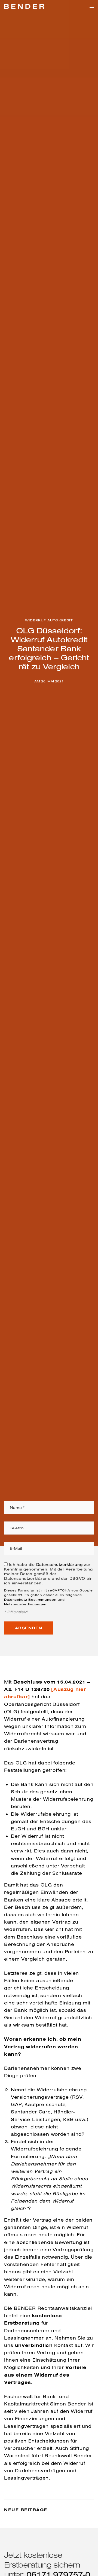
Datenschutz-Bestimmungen (30, 1600)
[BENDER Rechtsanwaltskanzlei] (24, 7)
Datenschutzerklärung (59, 1565)
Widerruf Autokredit (49, 620)
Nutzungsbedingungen (25, 1604)
